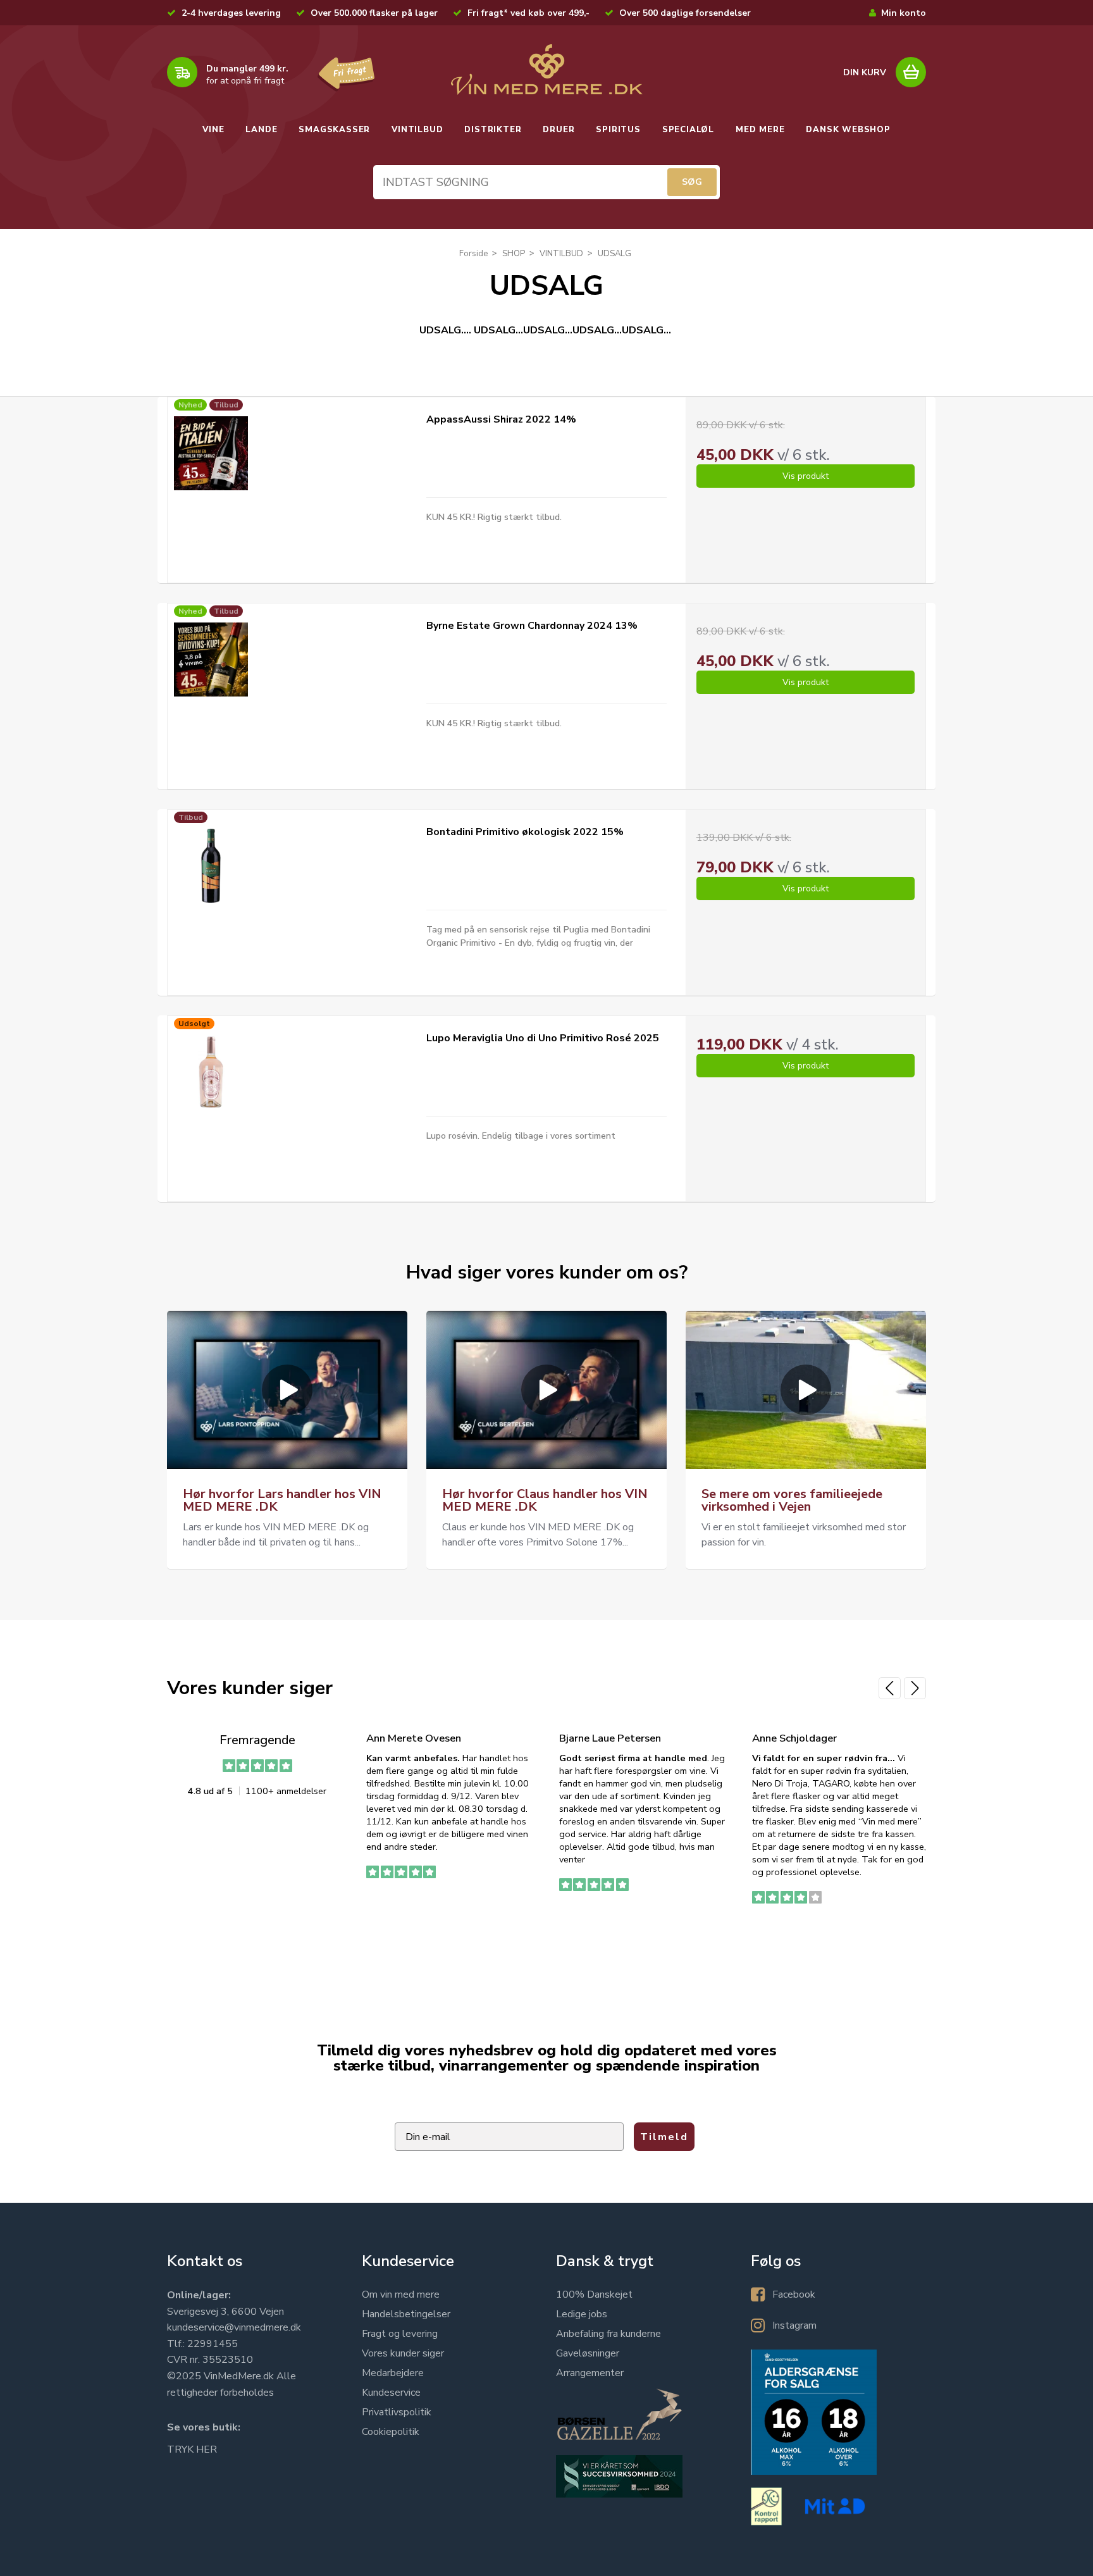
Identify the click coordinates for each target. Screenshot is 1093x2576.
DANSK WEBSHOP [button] (848, 130)
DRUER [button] (559, 130)
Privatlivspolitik (397, 2412)
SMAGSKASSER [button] (334, 130)
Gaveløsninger (588, 2353)
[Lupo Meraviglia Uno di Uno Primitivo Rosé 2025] (211, 1072)
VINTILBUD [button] (417, 130)
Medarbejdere (393, 2373)
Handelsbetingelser (406, 2314)
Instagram (794, 2325)
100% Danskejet (594, 2294)
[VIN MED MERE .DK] (546, 70)
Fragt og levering (400, 2334)
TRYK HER (192, 2449)
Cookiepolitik (391, 2432)
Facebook (794, 2294)
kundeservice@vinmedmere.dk (234, 2327)
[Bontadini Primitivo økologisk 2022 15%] (211, 866)
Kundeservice (391, 2393)
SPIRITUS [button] (618, 130)
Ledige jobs (582, 2314)
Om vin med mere (401, 2294)
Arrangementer (590, 2373)
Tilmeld (664, 2137)
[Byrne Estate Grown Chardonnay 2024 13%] (211, 659)
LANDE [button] (261, 130)
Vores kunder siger (403, 2353)
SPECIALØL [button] (688, 130)
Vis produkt (806, 476)
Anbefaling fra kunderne (608, 2334)
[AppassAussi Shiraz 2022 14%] (211, 453)
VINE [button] (213, 130)
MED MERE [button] (760, 130)
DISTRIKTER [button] (493, 130)
